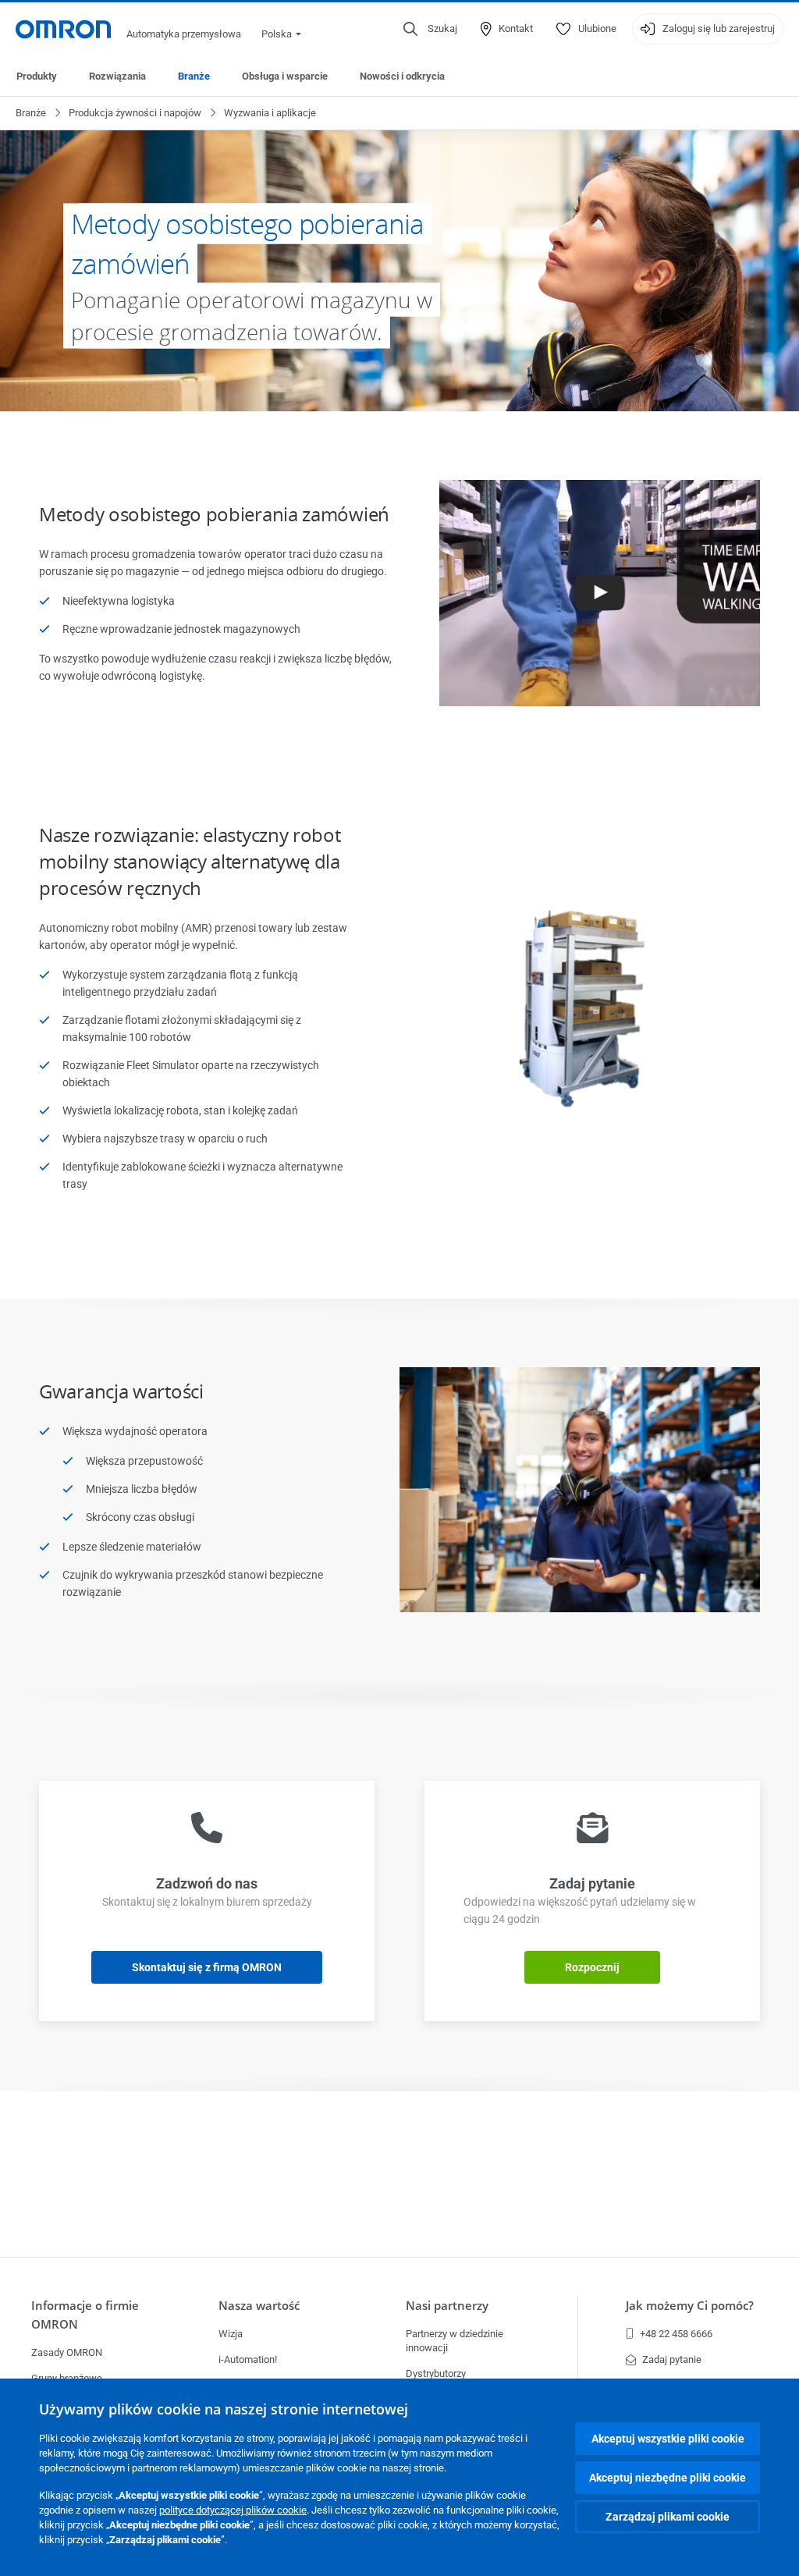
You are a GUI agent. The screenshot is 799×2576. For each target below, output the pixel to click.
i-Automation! (248, 2359)
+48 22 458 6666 (676, 2334)
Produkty (37, 76)
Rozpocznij (592, 1967)
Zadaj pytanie (672, 2359)
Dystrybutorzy (436, 2373)
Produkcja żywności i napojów (135, 113)
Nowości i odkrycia (402, 76)
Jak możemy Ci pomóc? (690, 2306)
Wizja (231, 2334)
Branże (194, 76)
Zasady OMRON (67, 2352)
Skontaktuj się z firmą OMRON (207, 1967)
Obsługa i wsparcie (285, 76)
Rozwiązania (117, 76)
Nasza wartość (259, 2306)
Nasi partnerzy (447, 2306)
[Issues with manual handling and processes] (600, 656)
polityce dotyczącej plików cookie (233, 2510)
